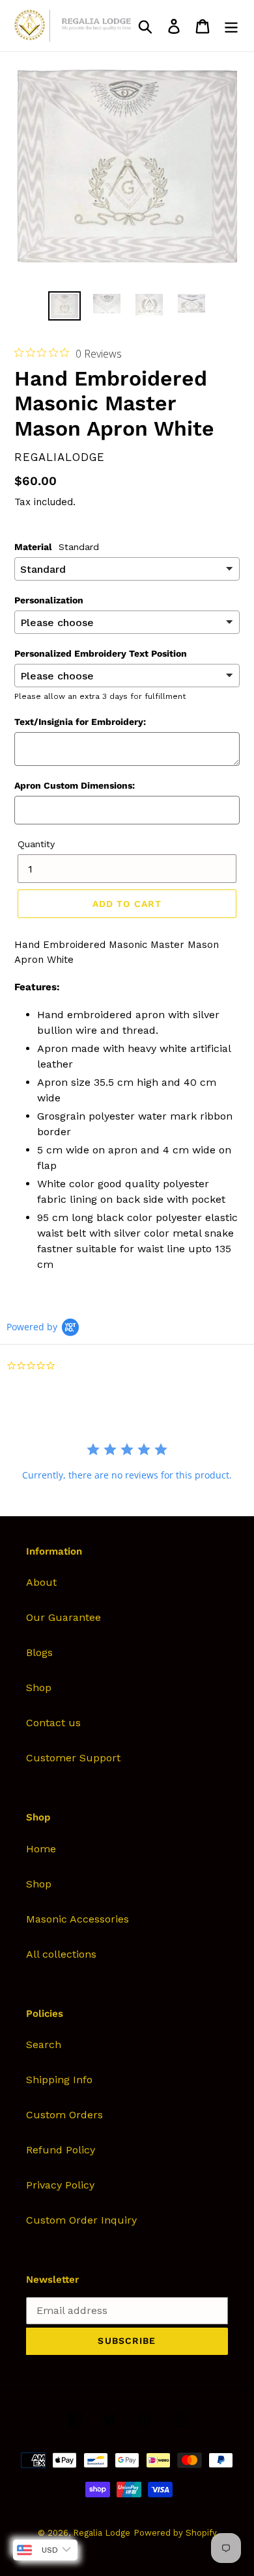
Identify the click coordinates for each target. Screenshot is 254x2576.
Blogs (39, 1652)
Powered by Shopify (175, 2533)
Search (44, 2044)
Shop (39, 1688)
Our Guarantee (63, 1617)
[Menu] (231, 26)
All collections (61, 1954)
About (41, 1582)
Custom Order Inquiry (81, 2220)
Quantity (36, 844)
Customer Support (73, 1758)
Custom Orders (64, 2115)
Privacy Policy (60, 2185)
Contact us (53, 1723)
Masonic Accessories (78, 1919)
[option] (65, 306)
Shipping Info (59, 2080)
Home (41, 1849)
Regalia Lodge (102, 2533)
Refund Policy (61, 2150)
